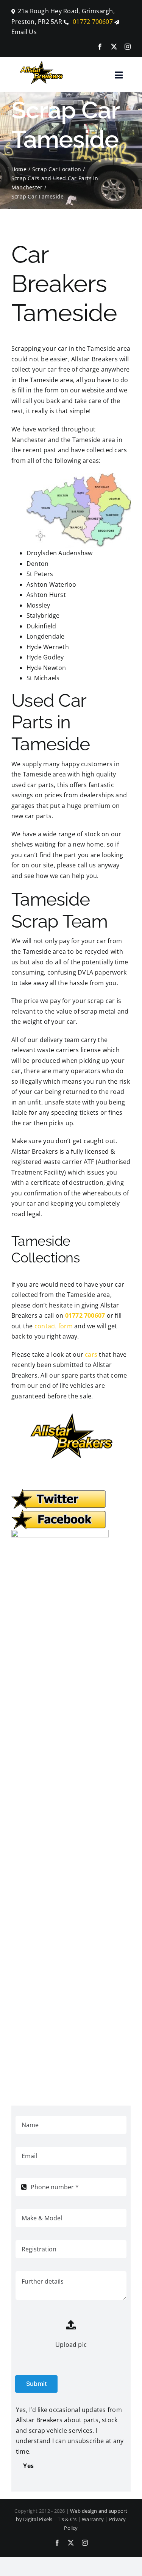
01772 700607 (92, 22)
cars (91, 1354)
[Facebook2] (59, 1512)
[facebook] (100, 47)
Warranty (93, 2519)
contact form (54, 1326)
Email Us (24, 32)
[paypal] (60, 1533)
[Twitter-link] (59, 1492)
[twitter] (114, 47)
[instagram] (128, 47)
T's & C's (67, 2519)
